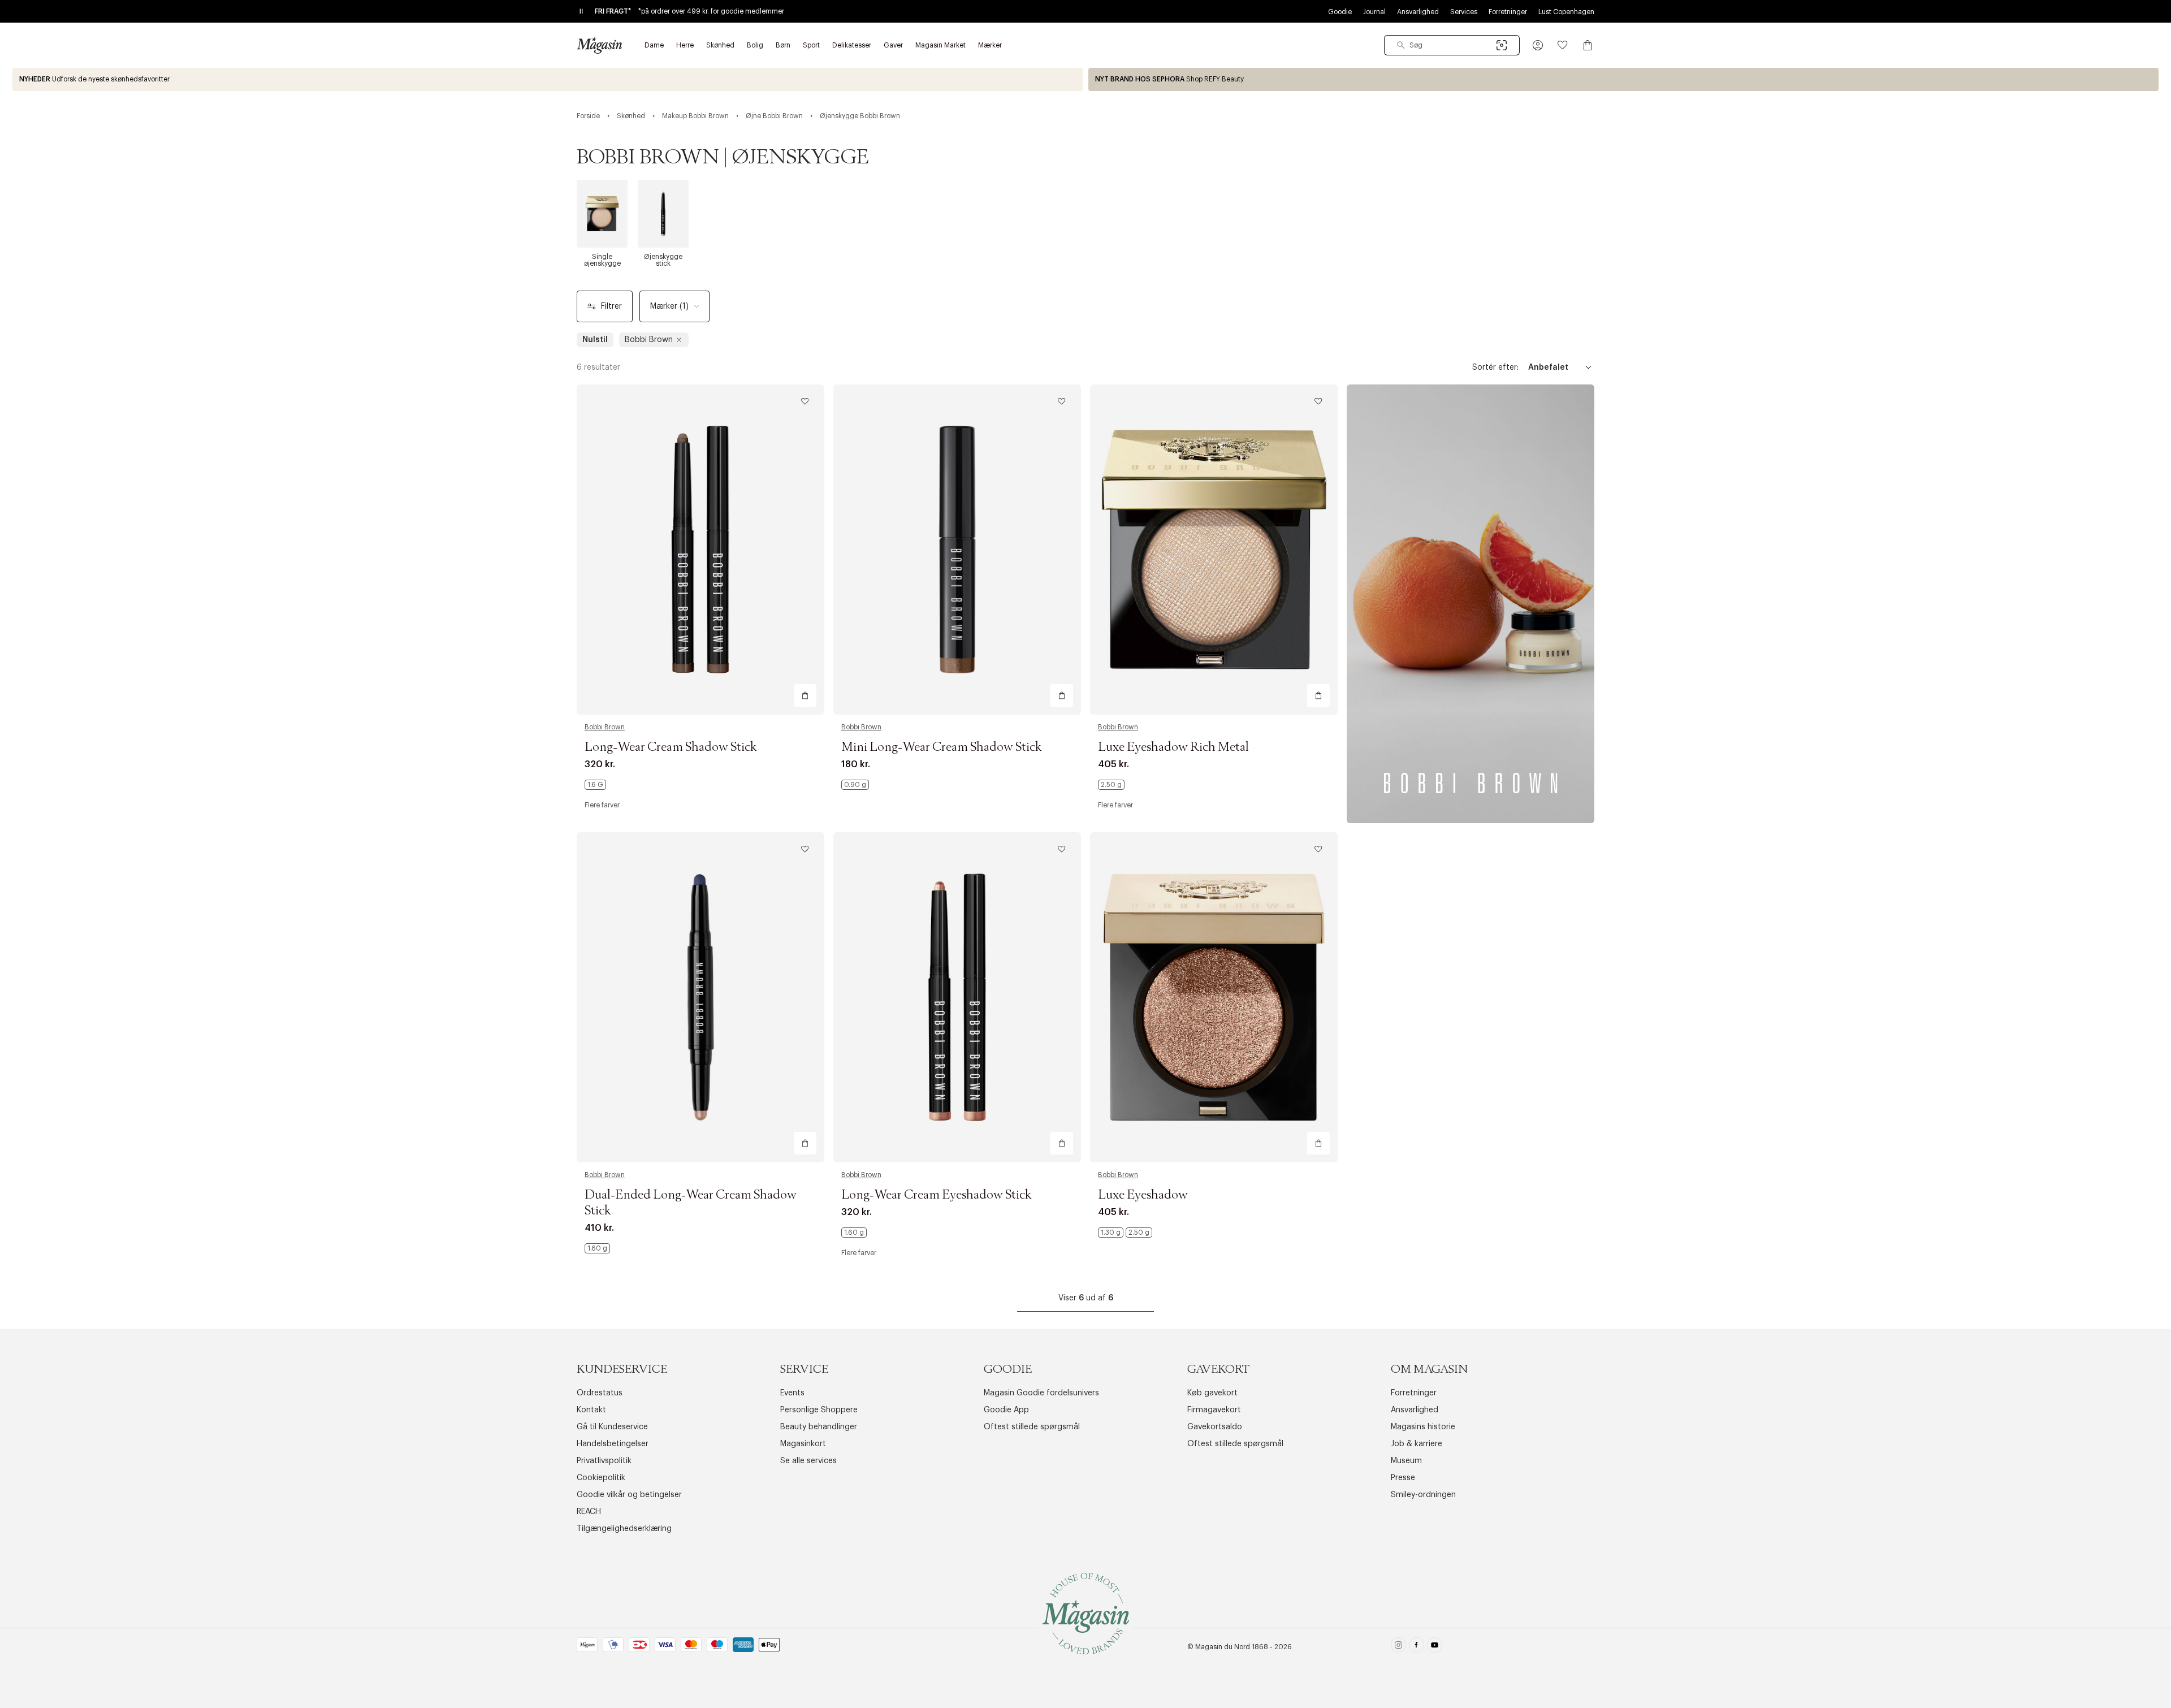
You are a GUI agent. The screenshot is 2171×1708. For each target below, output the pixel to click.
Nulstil (595, 340)
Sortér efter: (1495, 367)
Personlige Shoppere (819, 1410)
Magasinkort (803, 1444)
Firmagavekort (1214, 1410)
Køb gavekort (1212, 1393)
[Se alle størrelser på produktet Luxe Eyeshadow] (1125, 1233)
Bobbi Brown (605, 727)
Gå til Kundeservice (612, 1427)
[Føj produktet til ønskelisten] (805, 401)
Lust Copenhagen (1566, 12)
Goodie (1340, 12)
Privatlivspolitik (604, 1461)
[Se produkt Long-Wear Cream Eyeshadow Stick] (957, 997)
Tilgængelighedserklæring (624, 1529)
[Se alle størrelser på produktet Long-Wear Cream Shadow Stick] (595, 785)
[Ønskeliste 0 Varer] (1563, 45)
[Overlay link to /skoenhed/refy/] (1623, 79)
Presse (1403, 1478)
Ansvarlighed (1418, 12)
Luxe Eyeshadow (1143, 1195)
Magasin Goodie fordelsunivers (1041, 1393)
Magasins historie (1423, 1427)
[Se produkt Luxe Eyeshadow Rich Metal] (1214, 550)
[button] (1538, 45)
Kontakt (591, 1410)
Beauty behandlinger (819, 1427)
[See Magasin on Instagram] (1398, 1647)
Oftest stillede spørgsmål (1032, 1427)
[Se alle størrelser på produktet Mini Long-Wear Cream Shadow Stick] (855, 785)
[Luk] (1264, 911)
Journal (1374, 12)
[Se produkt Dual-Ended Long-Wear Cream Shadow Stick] (700, 997)
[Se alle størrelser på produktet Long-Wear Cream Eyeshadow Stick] (854, 1233)
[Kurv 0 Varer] (1588, 45)
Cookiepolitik (601, 1478)
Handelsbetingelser (613, 1444)
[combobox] (1452, 45)
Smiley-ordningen (1423, 1495)
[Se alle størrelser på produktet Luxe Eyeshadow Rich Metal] (1111, 785)
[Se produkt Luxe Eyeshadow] (1214, 997)
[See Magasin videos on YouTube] (1435, 1647)
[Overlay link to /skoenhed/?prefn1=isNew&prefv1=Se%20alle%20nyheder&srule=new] (548, 79)
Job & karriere (1417, 1444)
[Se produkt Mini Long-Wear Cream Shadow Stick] (957, 550)
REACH (589, 1512)
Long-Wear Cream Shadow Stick (671, 747)
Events (792, 1393)
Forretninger (1508, 12)
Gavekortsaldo (1215, 1427)
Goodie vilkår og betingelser (629, 1495)
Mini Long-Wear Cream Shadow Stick (942, 747)
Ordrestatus (600, 1393)
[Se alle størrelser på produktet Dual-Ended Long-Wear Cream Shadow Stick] (597, 1248)
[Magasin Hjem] (599, 45)
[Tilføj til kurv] (805, 695)
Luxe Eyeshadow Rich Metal (1173, 747)
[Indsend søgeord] (1401, 45)
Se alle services (808, 1461)
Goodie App (1006, 1410)
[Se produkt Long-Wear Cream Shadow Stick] (700, 550)
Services (1464, 12)
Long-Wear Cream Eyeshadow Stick (937, 1195)
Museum (1406, 1461)
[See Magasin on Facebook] (1417, 1647)
